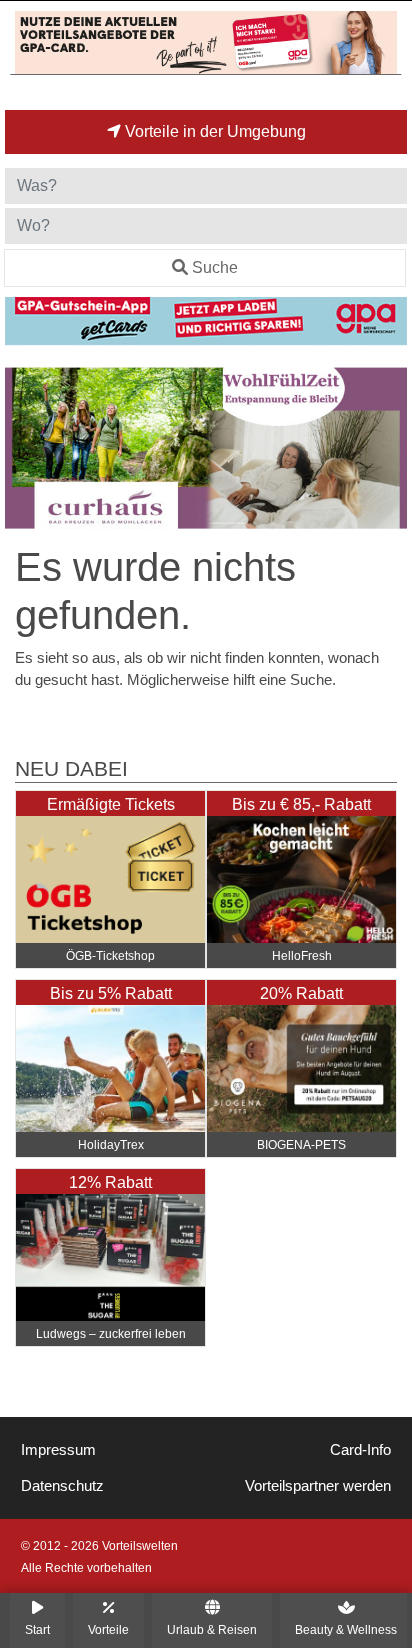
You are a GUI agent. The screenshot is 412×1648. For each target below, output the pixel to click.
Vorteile (108, 1629)
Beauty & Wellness (346, 1629)
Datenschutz (62, 1486)
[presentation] (24, 448)
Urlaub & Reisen (212, 1629)
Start (37, 1629)
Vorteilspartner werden (318, 1486)
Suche (215, 267)
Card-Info (360, 1450)
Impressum (58, 1450)
